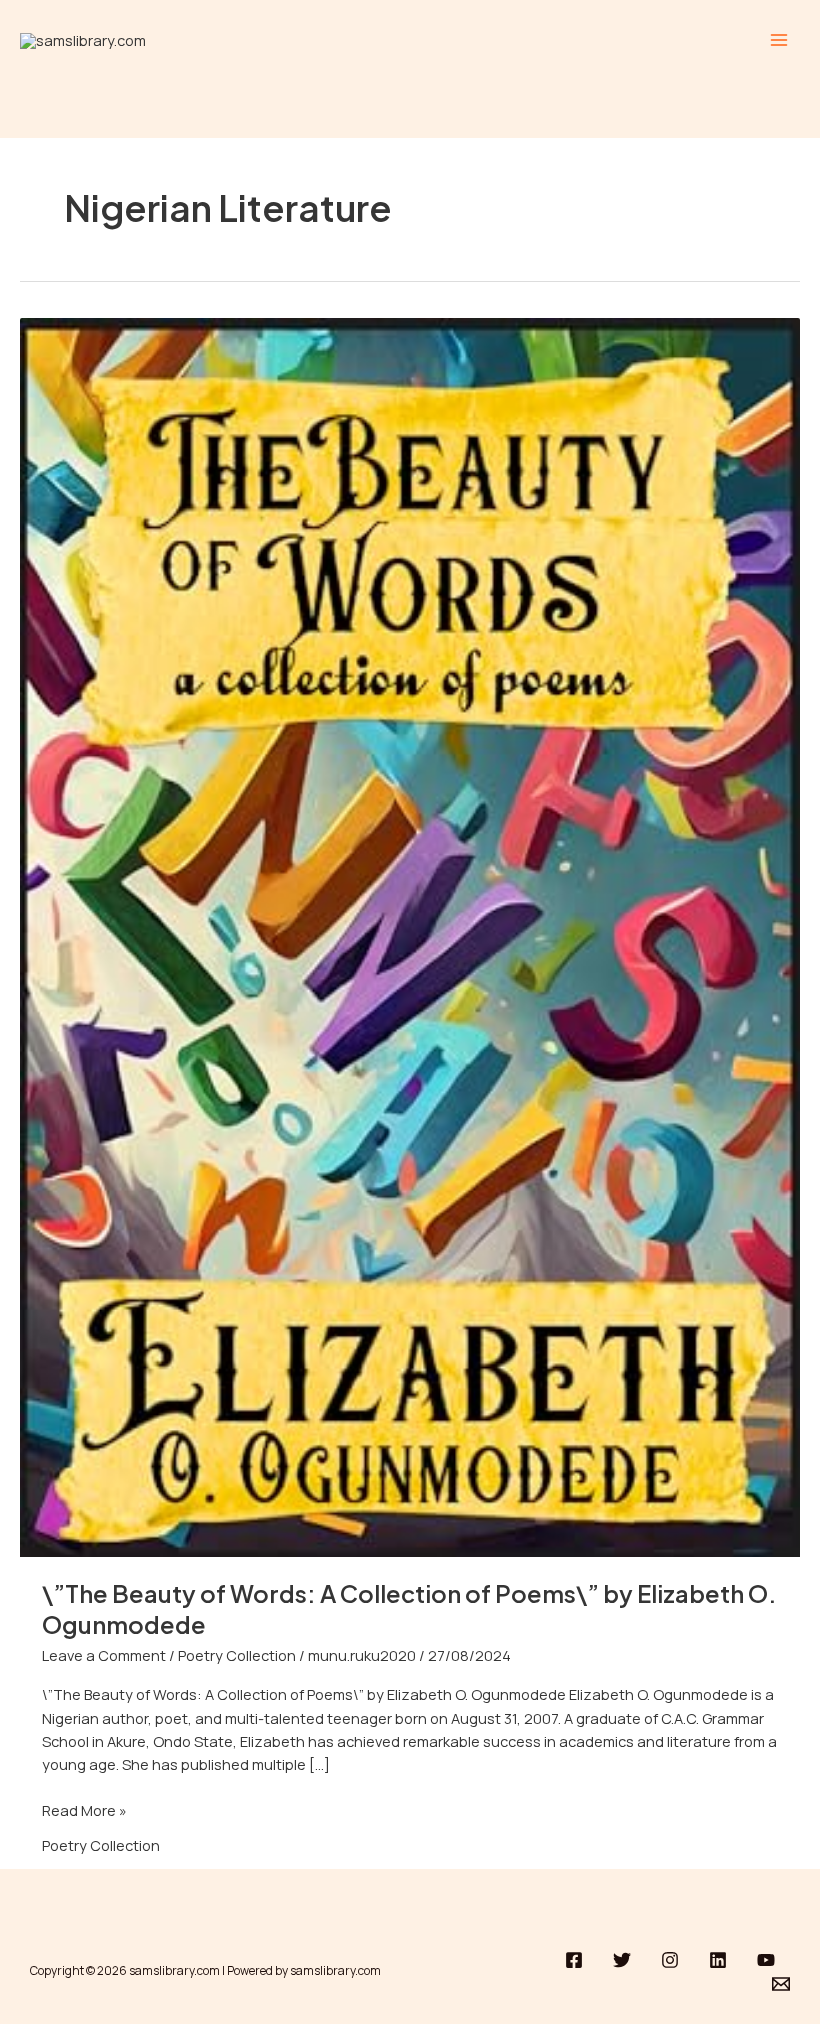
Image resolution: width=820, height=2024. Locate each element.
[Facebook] (574, 1960)
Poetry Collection (237, 1655)
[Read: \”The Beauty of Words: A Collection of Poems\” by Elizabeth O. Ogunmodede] (410, 935)
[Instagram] (670, 1960)
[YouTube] (766, 1960)
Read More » (84, 1809)
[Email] (781, 1984)
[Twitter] (622, 1960)
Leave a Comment (104, 1655)
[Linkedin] (718, 1960)
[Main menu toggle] (779, 40)
